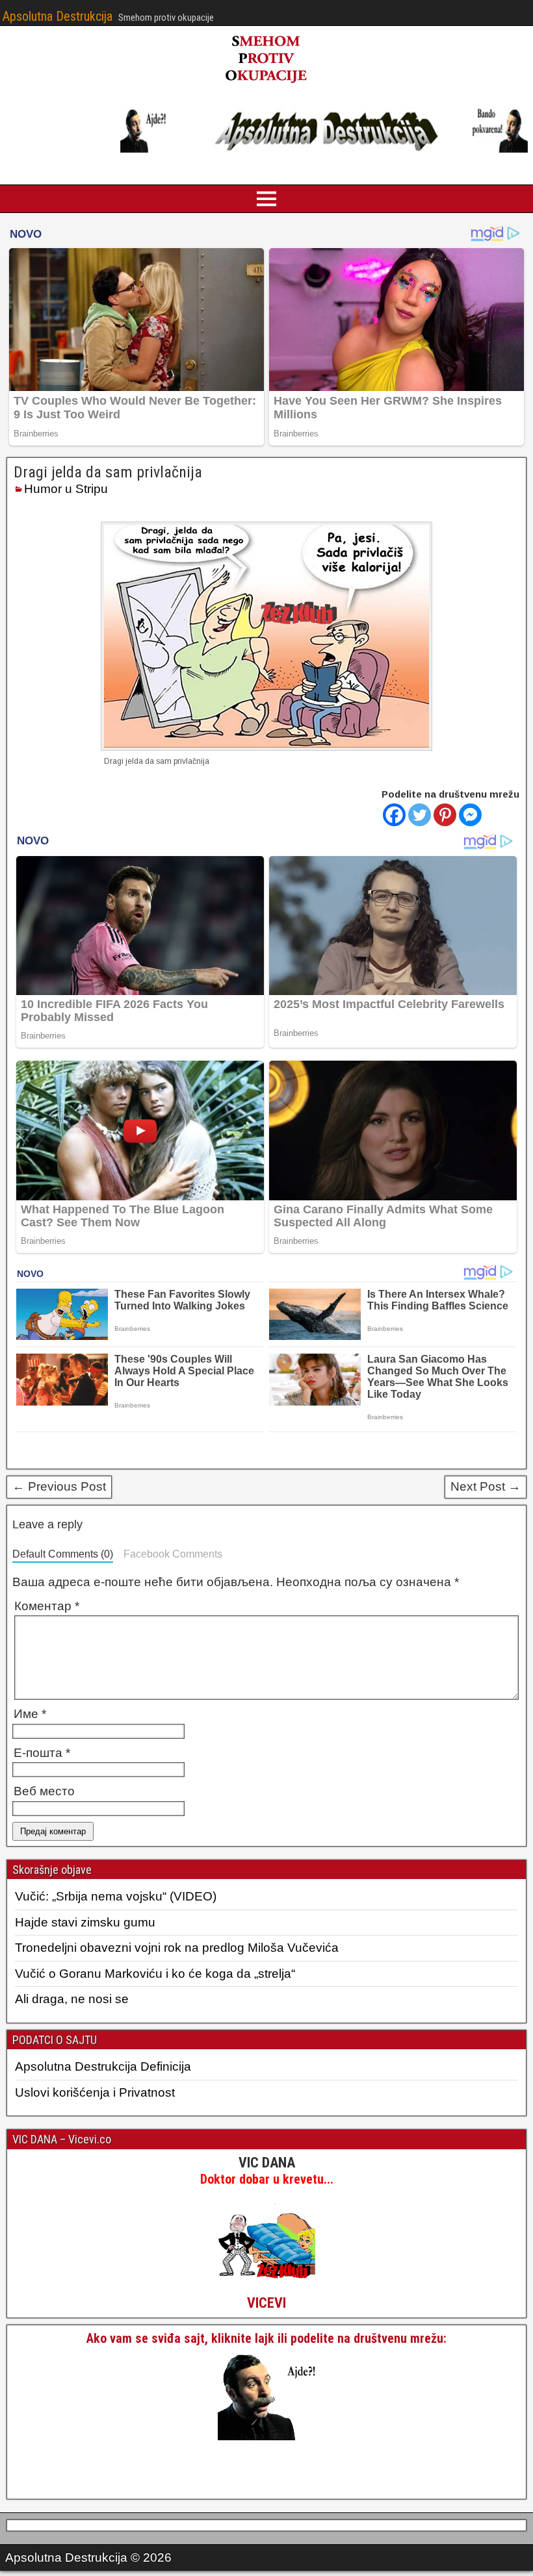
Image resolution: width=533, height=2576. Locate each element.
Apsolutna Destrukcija (58, 16)
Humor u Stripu (66, 489)
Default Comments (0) (63, 1554)
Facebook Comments (173, 1554)
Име (30, 1714)
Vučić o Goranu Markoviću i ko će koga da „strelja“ (155, 1974)
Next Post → (486, 1486)
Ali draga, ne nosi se (72, 1999)
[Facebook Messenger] (470, 815)
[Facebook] (394, 815)
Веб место (44, 1791)
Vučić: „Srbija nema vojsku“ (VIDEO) (116, 1896)
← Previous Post (59, 1486)
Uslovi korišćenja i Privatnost (95, 2092)
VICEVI (266, 2303)
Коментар (47, 1606)
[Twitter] (420, 815)
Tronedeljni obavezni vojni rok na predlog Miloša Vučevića (177, 1948)
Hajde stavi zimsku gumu (85, 1922)
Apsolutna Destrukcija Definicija (103, 2066)
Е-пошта (42, 1753)
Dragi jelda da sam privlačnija (108, 472)
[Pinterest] (445, 815)
